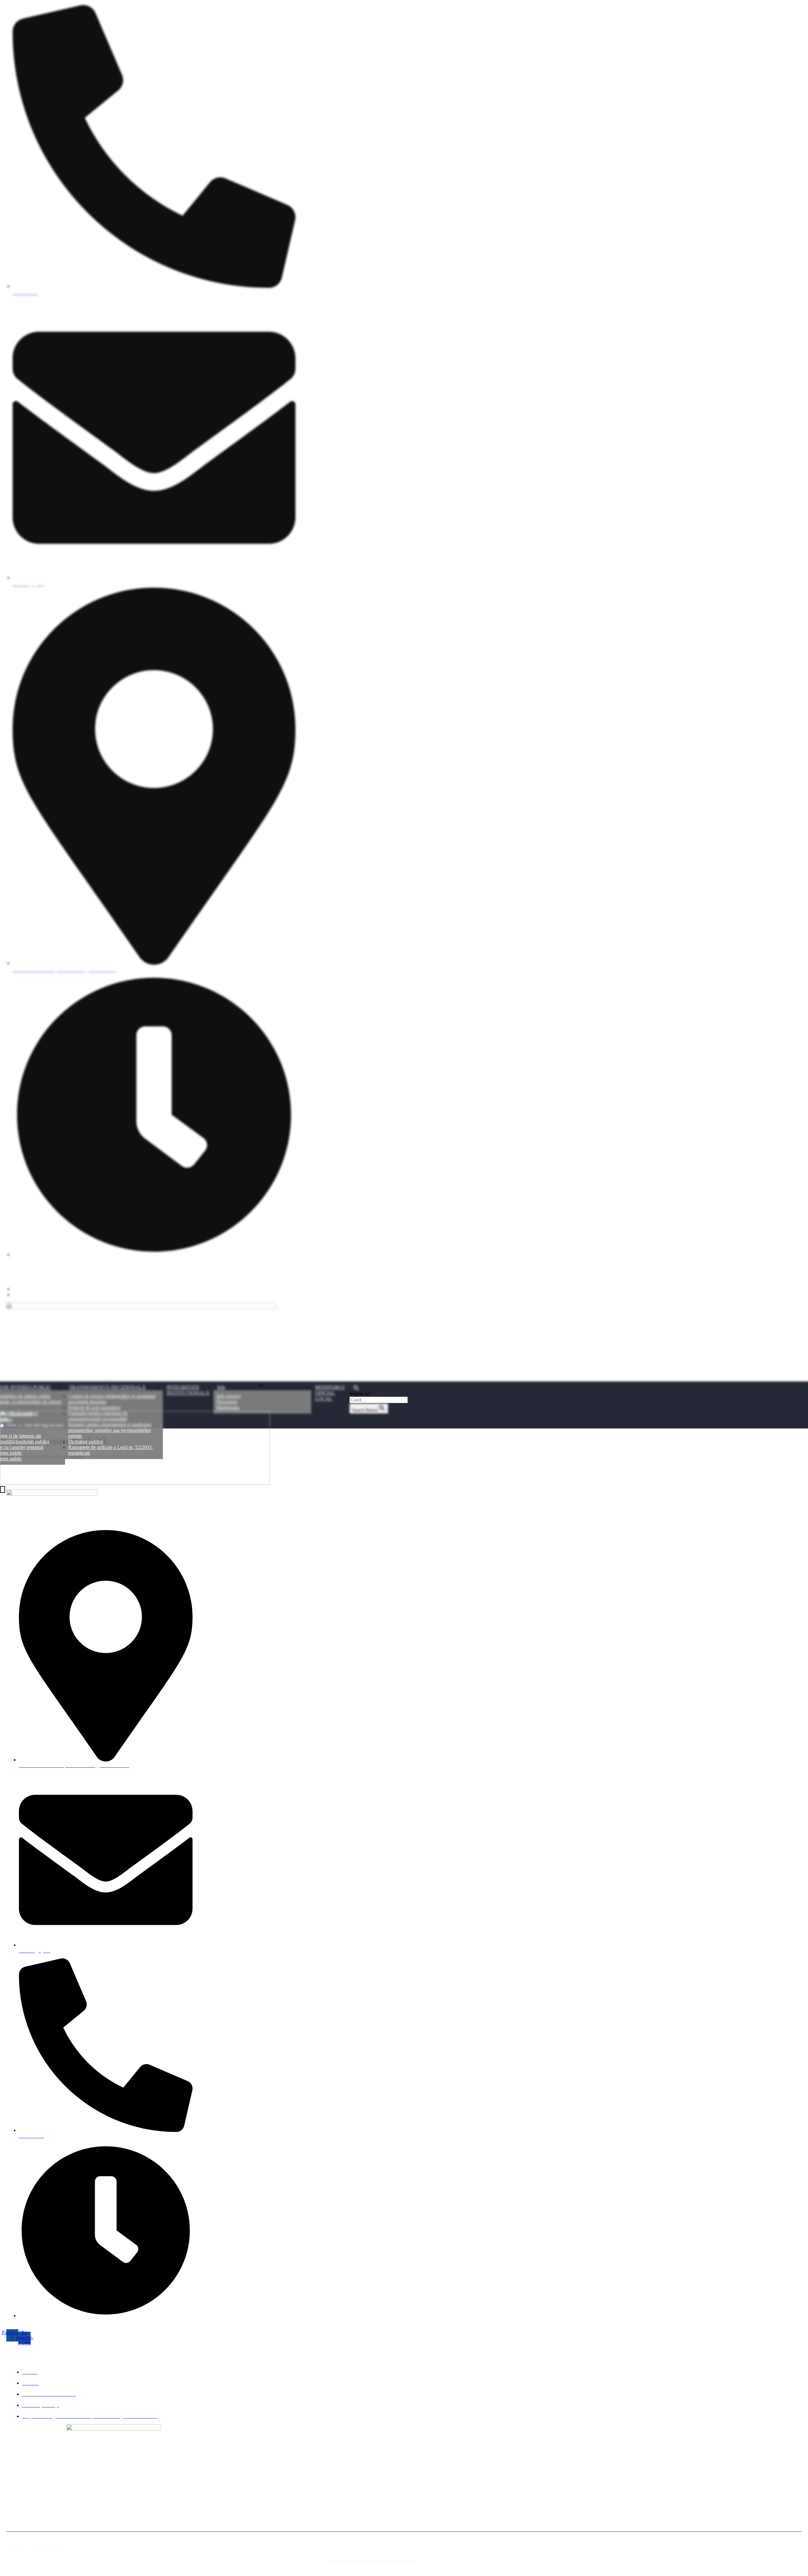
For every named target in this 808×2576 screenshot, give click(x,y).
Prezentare (227, 1402)
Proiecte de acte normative (94, 1407)
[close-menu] (3, 1490)
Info (221, 1387)
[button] (379, 1388)
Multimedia (228, 1407)
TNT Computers (48, 2546)
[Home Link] (135, 1483)
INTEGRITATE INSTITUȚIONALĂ (188, 1390)
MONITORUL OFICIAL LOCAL (330, 1393)
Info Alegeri (229, 1396)
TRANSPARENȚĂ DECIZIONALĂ (107, 1387)
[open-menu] (261, 1386)
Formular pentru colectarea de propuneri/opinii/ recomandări (98, 1416)
